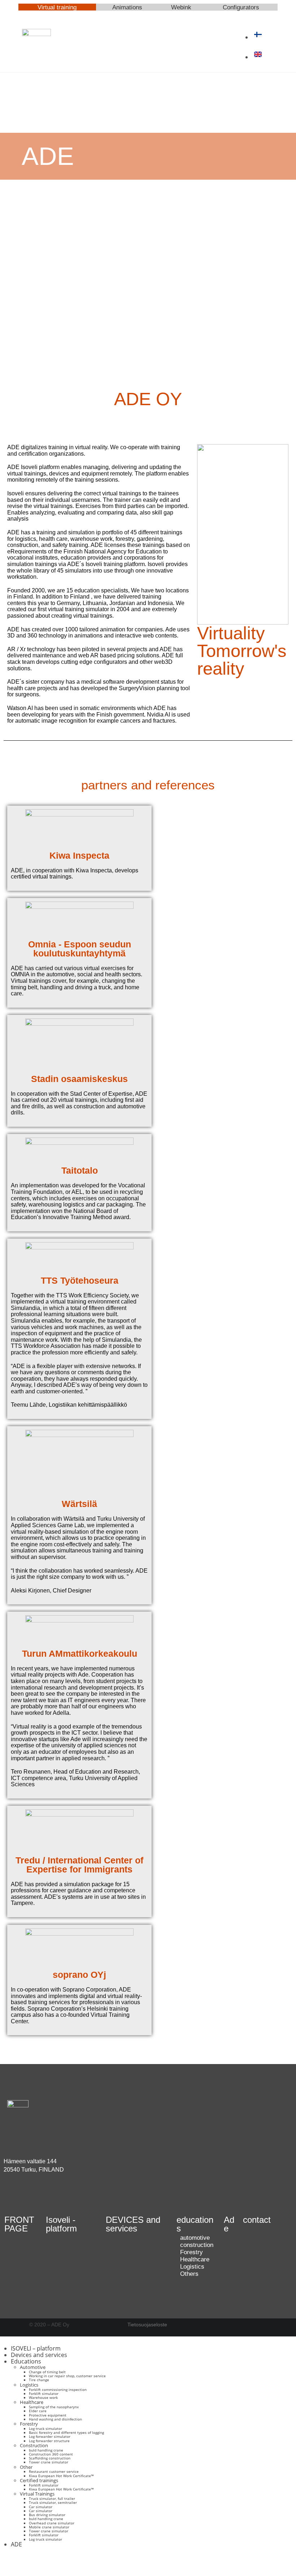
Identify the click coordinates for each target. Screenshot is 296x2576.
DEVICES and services (133, 2224)
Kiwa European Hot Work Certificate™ (61, 2476)
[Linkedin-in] (32, 2197)
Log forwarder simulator (50, 2436)
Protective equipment (48, 2415)
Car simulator (41, 2507)
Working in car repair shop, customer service (67, 2376)
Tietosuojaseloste (147, 2325)
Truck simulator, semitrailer (53, 2502)
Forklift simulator (44, 2393)
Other (26, 2467)
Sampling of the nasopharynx (54, 2407)
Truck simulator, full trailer (52, 2498)
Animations (127, 7)
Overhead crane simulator (52, 2523)
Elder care (38, 2411)
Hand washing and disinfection (55, 2419)
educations (195, 2224)
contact (257, 2220)
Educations (26, 2361)
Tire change (39, 2380)
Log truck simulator (45, 2428)
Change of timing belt (47, 2372)
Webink (181, 7)
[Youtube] (13, 2197)
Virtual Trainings (37, 2494)
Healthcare (32, 2402)
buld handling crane (46, 2450)
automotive (195, 2238)
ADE (16, 2544)
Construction (34, 2445)
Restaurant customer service (54, 2471)
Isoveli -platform (61, 2224)
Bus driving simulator (47, 2515)
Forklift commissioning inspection (58, 2389)
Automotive (33, 2367)
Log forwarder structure (49, 2441)
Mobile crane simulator (49, 2527)
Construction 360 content (51, 2454)
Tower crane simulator (49, 2462)
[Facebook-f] (13, 2562)
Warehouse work (43, 2397)
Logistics (29, 2385)
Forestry (29, 2424)
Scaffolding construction (50, 2458)
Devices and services (39, 2355)
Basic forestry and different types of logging (66, 2432)
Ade (229, 2224)
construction (197, 2245)
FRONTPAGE (19, 2224)
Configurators (241, 7)
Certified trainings (39, 2480)
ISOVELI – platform (36, 2348)
